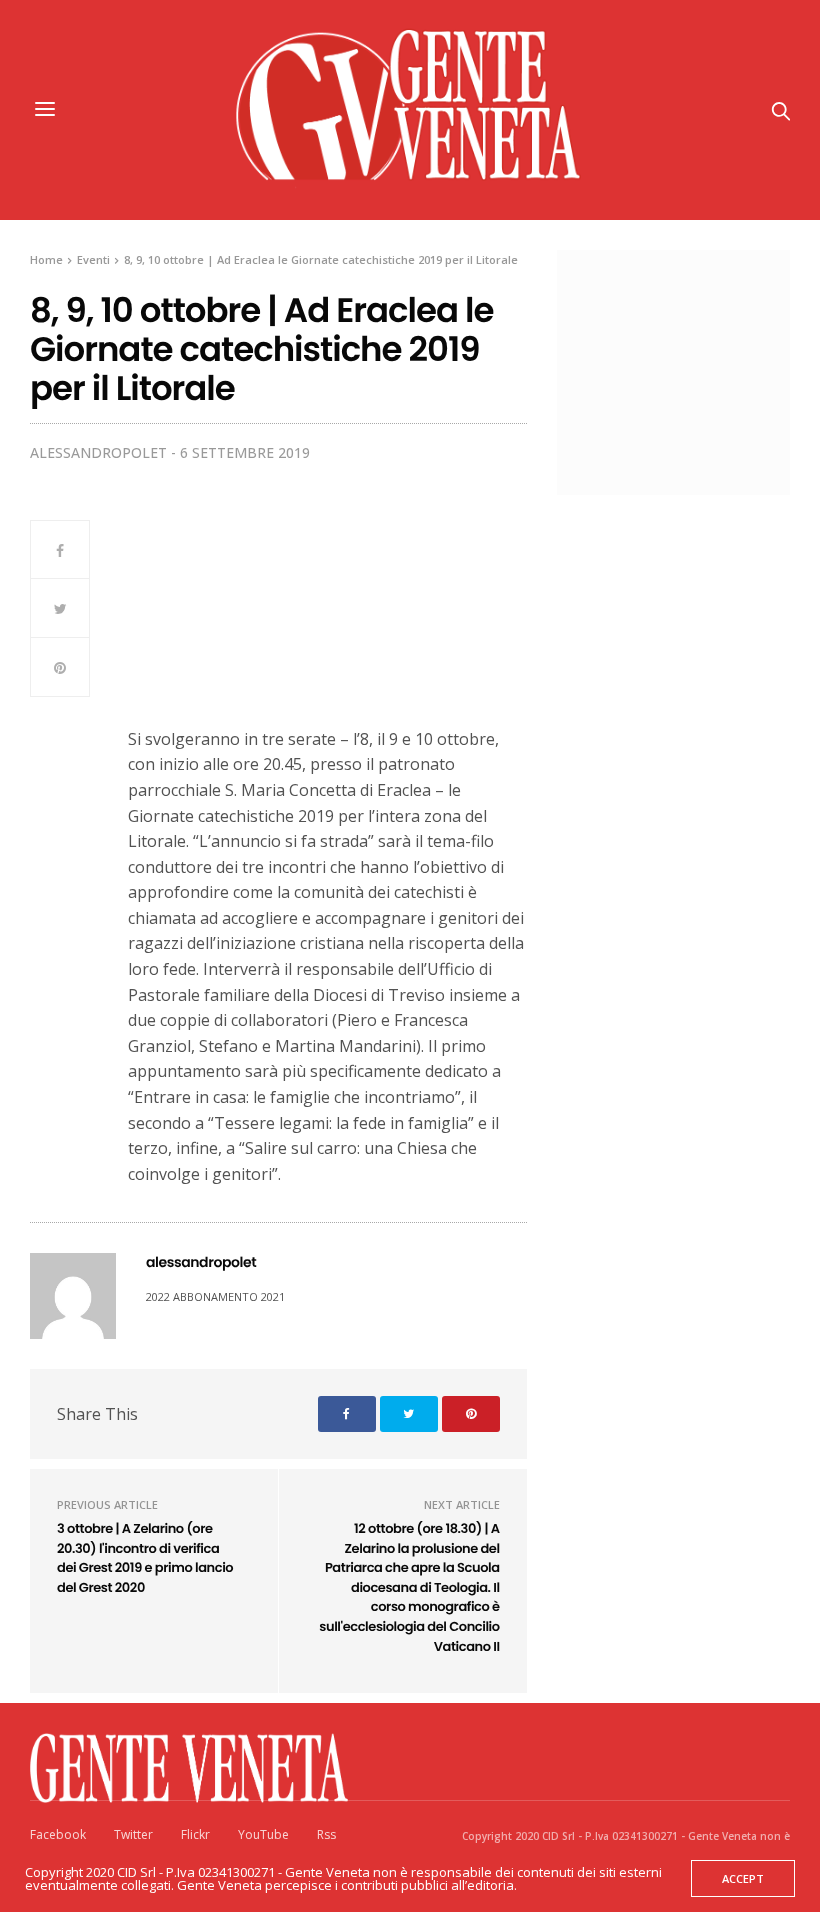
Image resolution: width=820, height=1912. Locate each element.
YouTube (263, 1834)
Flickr (195, 1834)
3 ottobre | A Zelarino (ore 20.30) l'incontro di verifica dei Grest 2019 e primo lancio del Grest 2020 (145, 1558)
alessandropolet (98, 452)
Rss (326, 1834)
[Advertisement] (698, 370)
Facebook (58, 1834)
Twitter (133, 1834)
